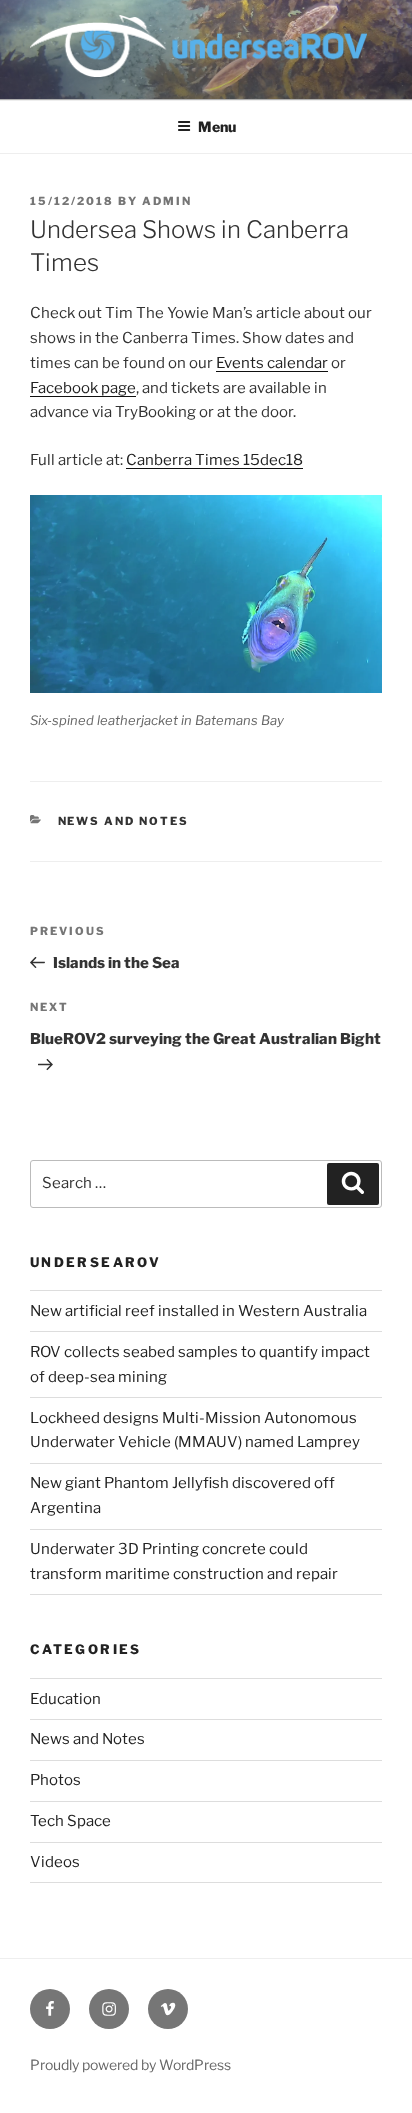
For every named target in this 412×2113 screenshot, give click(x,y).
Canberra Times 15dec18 (214, 460)
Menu (217, 126)
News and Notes (124, 821)
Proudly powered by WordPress (130, 2064)
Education (65, 1699)
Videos (55, 1862)
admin (167, 201)
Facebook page (83, 388)
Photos (55, 1780)
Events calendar (272, 363)
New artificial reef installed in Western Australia (198, 1311)
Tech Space (70, 1821)
